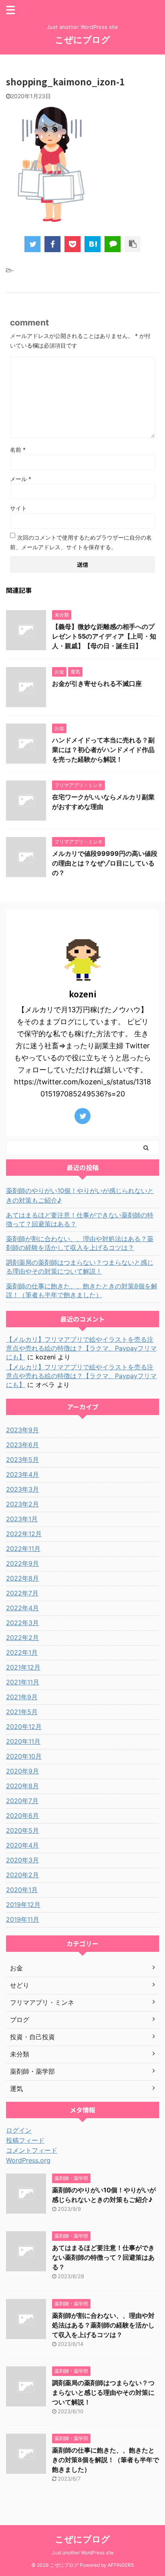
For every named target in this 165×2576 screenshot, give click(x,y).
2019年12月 (23, 1905)
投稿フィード (25, 2140)
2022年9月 (22, 1563)
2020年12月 (24, 1727)
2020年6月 (22, 1816)
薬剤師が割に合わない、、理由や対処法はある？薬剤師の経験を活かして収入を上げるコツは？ (80, 1243)
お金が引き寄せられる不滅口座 (97, 683)
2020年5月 (22, 1830)
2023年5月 (22, 1460)
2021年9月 (22, 1697)
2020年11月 (23, 1741)
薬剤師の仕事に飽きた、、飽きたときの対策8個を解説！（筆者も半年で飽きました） (82, 1290)
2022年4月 (22, 1608)
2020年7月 (22, 1801)
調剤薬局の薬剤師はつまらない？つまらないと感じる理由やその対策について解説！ (80, 1267)
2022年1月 (22, 1652)
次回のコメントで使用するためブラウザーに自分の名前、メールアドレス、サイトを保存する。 (81, 542)
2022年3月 (22, 1623)
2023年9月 (22, 1430)
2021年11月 (23, 1682)
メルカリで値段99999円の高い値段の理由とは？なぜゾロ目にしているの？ (105, 863)
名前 (18, 450)
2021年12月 (23, 1667)
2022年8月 (22, 1578)
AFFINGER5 (121, 2565)
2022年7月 (22, 1593)
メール (21, 479)
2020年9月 (22, 1771)
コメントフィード (32, 2150)
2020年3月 (22, 1860)
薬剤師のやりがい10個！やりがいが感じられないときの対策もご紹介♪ (80, 1195)
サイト (18, 508)
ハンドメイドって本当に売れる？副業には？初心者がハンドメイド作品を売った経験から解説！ (103, 750)
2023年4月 (22, 1474)
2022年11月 (23, 1549)
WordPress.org (28, 2160)
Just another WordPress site (83, 2553)
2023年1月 (22, 1519)
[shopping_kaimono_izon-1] (93, 244)
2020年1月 (22, 1890)
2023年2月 (22, 1504)
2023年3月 (22, 1489)
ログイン (19, 2130)
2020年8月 (22, 1786)
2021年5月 (22, 1712)
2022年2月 (22, 1638)
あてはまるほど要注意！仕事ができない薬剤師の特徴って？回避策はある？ (80, 1219)
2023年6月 (22, 1445)
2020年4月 (22, 1845)
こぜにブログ (82, 40)
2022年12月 (24, 1534)
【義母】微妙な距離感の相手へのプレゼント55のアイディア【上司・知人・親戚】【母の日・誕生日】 (104, 636)
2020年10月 (24, 1756)
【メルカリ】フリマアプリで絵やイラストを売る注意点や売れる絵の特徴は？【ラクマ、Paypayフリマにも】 (81, 1348)
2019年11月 (23, 1919)
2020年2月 (22, 1875)
